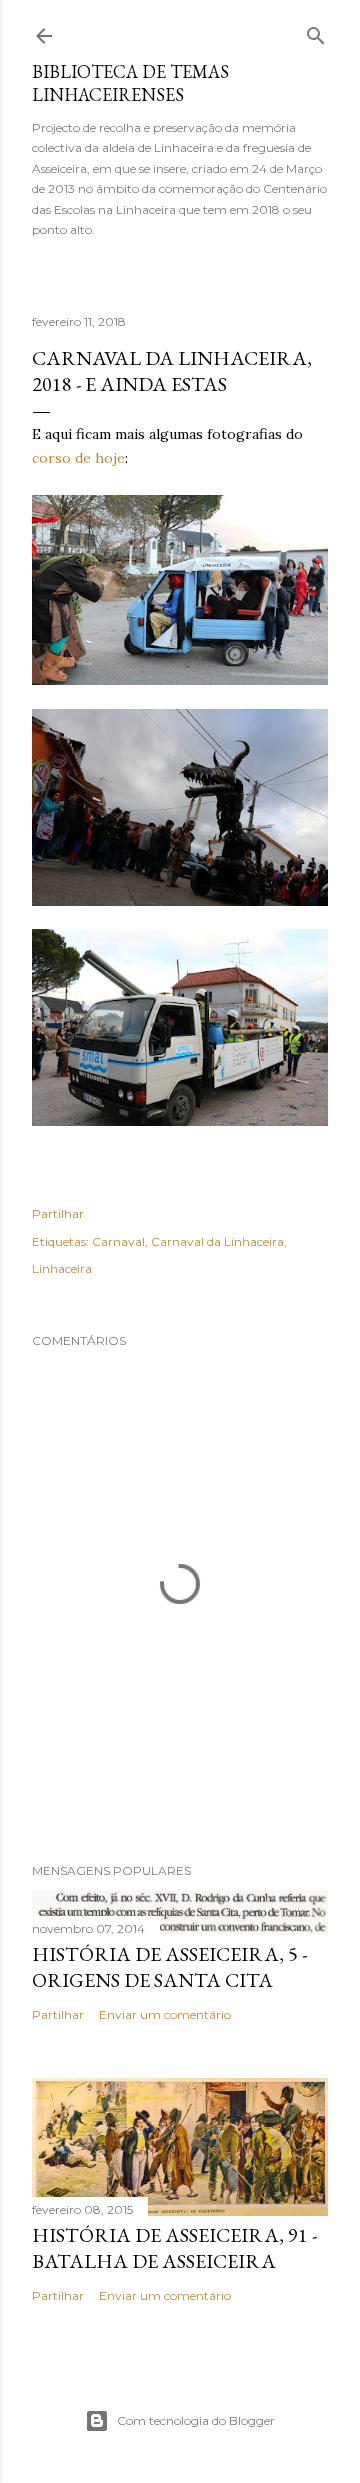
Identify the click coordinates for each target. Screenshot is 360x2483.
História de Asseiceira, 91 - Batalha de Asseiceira (174, 2248)
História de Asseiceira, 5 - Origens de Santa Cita (169, 1967)
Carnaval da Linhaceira (217, 1241)
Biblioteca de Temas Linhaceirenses (130, 83)
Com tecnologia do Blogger (196, 2420)
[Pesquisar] (316, 31)
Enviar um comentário (165, 2014)
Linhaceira (62, 1268)
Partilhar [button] (58, 1213)
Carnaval (118, 1241)
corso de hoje (78, 458)
